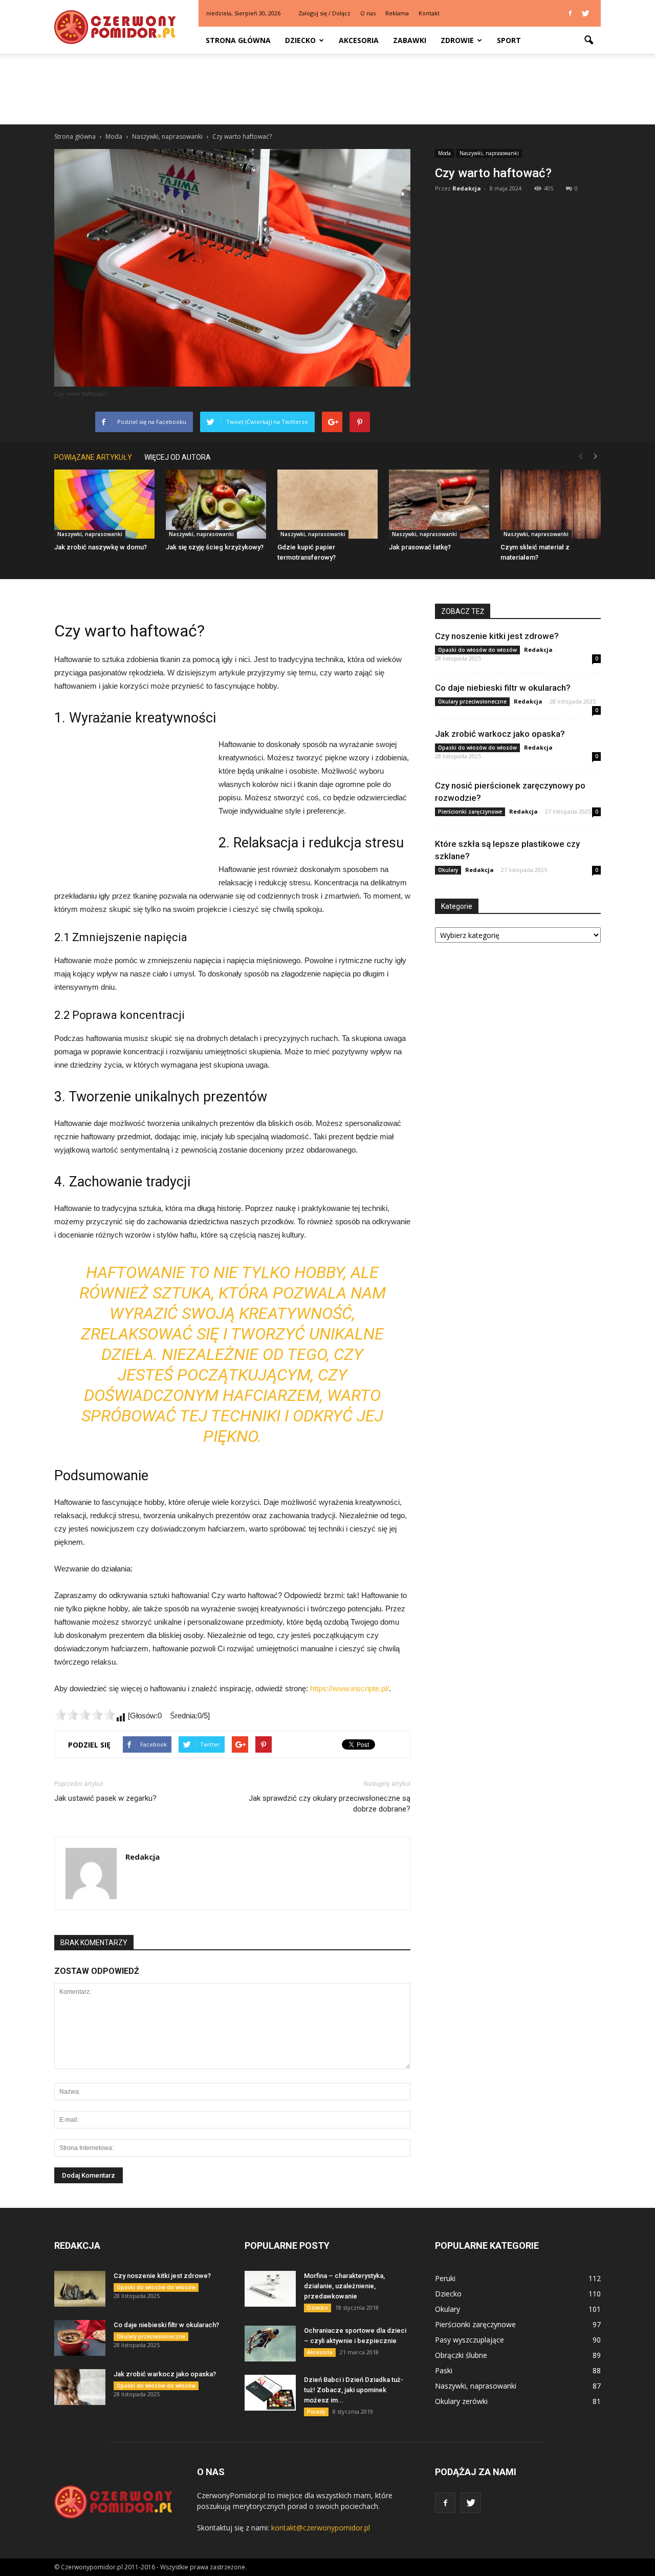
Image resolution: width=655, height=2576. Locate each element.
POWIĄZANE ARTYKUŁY (93, 457)
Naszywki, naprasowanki (489, 153)
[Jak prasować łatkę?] (439, 504)
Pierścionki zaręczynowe (470, 812)
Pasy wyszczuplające (470, 2340)
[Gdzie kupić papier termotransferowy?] (327, 504)
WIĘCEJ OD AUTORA (178, 457)
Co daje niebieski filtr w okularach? (503, 688)
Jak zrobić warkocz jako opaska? (500, 734)
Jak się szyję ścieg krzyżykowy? (215, 547)
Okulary (448, 870)
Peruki (445, 2278)
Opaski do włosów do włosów (477, 650)
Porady (316, 2412)
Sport (509, 40)
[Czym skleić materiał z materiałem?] (551, 504)
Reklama (397, 13)
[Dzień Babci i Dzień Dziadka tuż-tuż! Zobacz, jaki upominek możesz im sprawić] (270, 2393)
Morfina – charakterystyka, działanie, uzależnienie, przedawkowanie (344, 2286)
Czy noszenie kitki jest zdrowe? (497, 636)
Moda (444, 153)
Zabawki (410, 40)
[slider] (85, 1715)
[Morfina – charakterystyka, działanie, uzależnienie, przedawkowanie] (270, 2289)
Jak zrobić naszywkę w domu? (101, 547)
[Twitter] (585, 13)
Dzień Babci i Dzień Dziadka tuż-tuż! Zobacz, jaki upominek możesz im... (354, 2390)
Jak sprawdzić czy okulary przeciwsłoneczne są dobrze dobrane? (330, 1804)
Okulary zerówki (461, 2401)
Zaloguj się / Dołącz (324, 13)
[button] (588, 40)
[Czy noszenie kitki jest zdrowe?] (80, 2289)
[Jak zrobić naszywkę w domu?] (104, 504)
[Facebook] (570, 13)
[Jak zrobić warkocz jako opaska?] (80, 2387)
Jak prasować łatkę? (420, 547)
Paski (444, 2370)
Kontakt (429, 13)
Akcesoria (359, 40)
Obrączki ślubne (461, 2355)
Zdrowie (457, 40)
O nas (368, 13)
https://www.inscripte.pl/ (350, 1688)
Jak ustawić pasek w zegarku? (105, 1798)
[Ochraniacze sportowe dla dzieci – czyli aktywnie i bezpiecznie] (270, 2344)
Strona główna (238, 40)
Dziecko (300, 40)
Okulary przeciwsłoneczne (472, 701)
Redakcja (467, 188)
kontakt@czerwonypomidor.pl (321, 2528)
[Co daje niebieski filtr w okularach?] (80, 2338)
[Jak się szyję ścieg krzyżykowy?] (216, 504)
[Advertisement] (327, 89)
